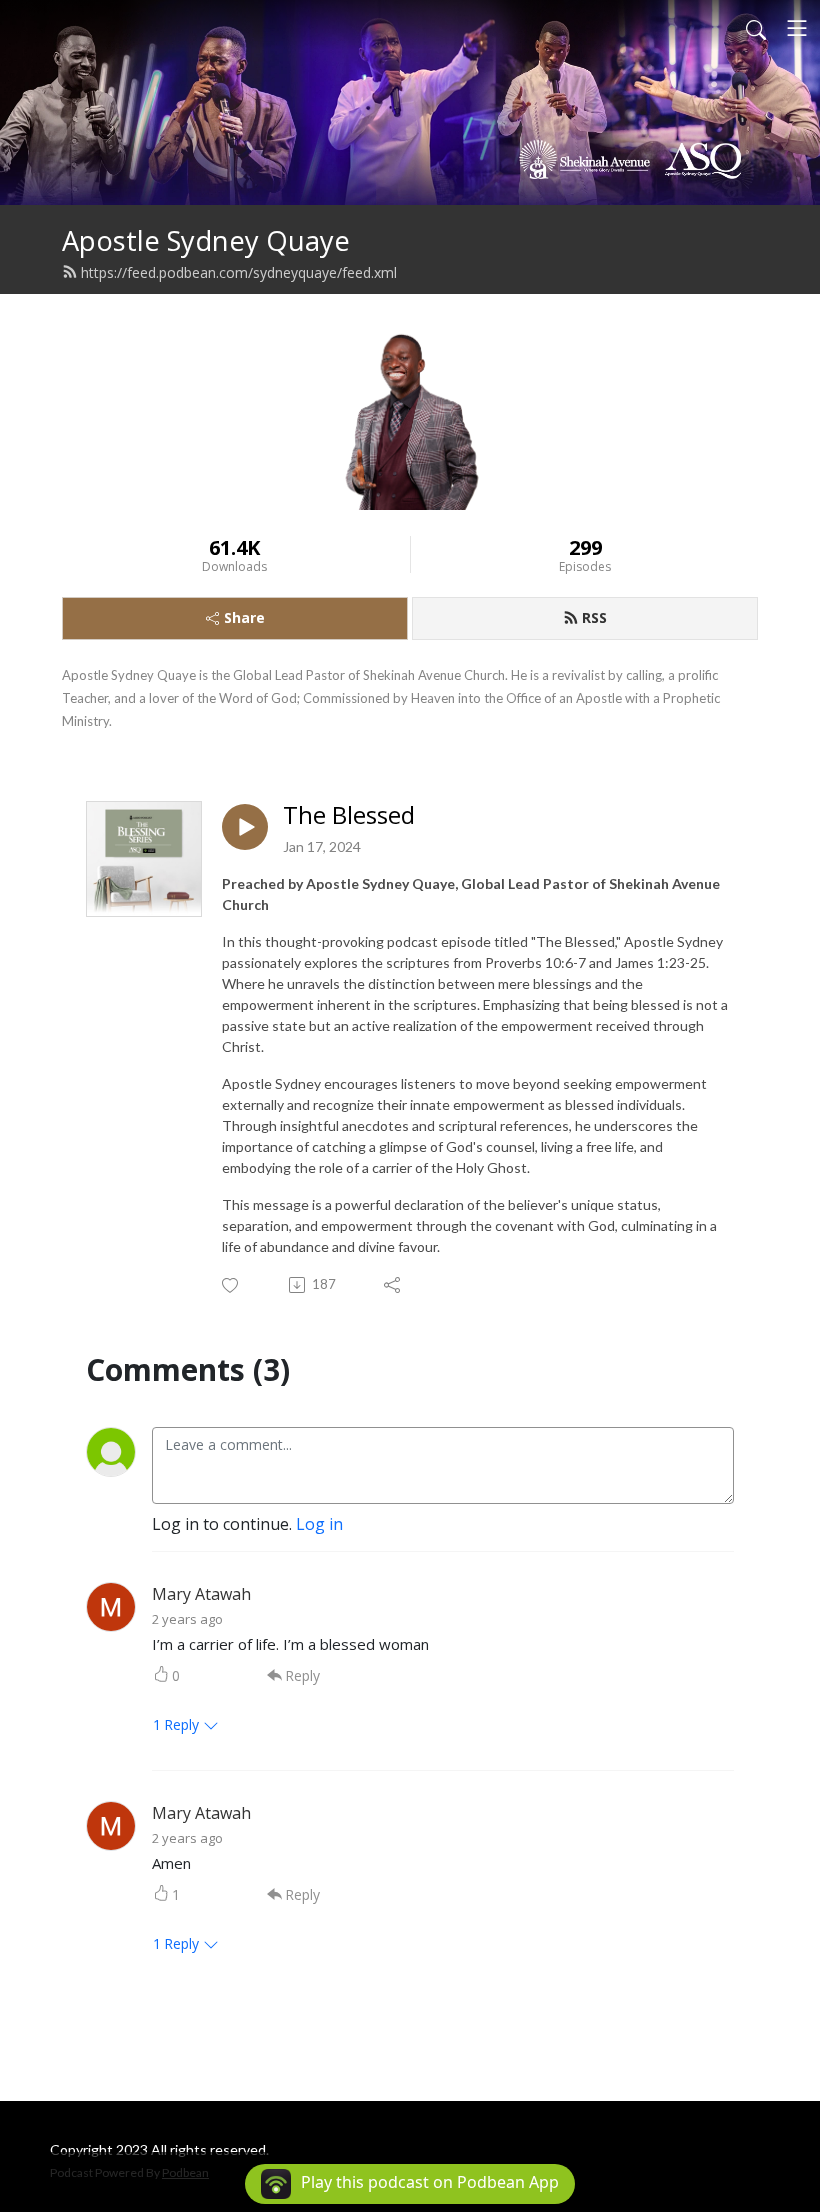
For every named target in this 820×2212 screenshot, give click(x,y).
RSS (594, 617)
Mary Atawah (201, 1594)
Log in (319, 1524)
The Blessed (349, 815)
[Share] (393, 1285)
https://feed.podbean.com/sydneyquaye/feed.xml (239, 272)
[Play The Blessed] (245, 827)
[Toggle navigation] (797, 28)
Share (244, 617)
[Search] (756, 28)
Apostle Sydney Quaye (206, 240)
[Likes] (231, 1285)
